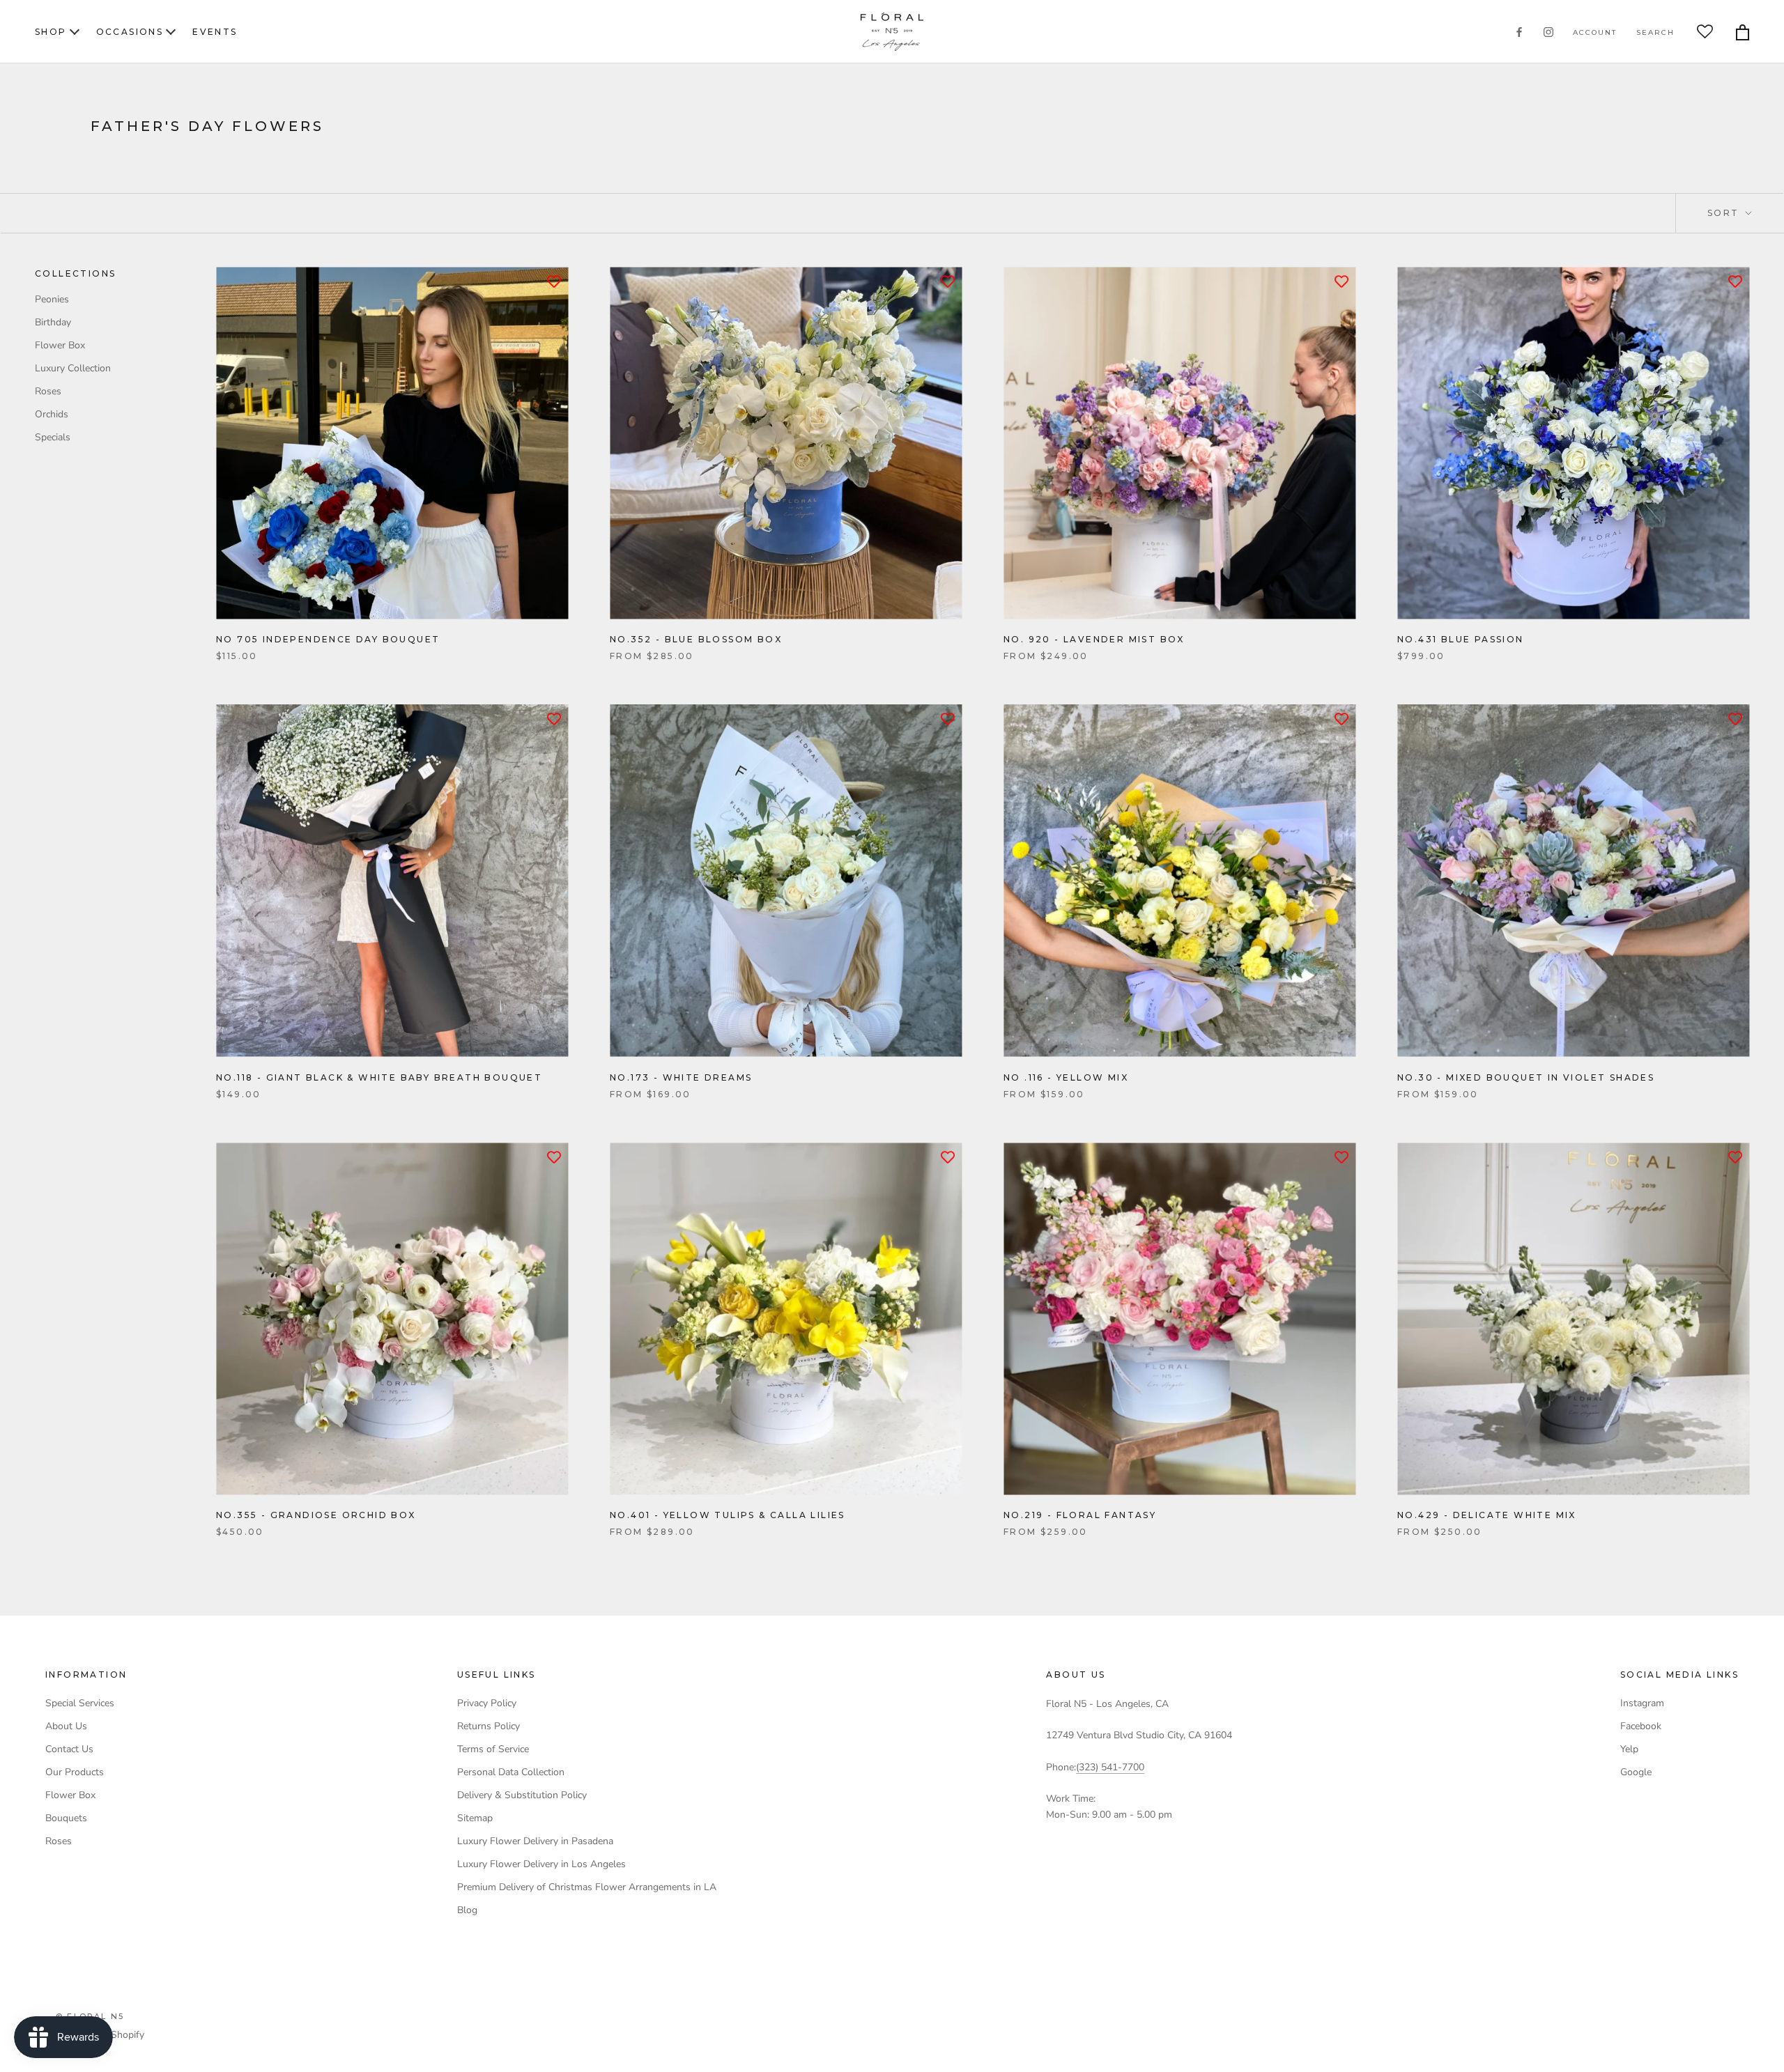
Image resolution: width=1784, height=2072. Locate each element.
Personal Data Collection (511, 1772)
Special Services (80, 1703)
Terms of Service (493, 1749)
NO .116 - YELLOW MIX (1066, 1077)
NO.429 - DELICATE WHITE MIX (1487, 1515)
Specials (53, 437)
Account (1595, 32)
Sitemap (475, 1818)
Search (1655, 32)
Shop (51, 32)
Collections (75, 273)
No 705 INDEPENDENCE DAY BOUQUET (328, 639)
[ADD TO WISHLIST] (554, 281)
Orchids (52, 414)
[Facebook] (1519, 32)
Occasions (130, 32)
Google (1636, 1772)
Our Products (75, 1772)
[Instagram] (1548, 32)
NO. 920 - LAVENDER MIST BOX (1094, 639)
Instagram (1642, 1703)
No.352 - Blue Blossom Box (696, 639)
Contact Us (69, 1749)
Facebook (1641, 1726)
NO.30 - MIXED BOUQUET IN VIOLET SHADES (1526, 1077)
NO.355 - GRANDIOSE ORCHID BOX (316, 1515)
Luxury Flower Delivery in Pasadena (535, 1841)
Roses (48, 391)
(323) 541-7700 (1110, 1767)
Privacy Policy (487, 1703)
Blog (467, 1910)
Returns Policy (489, 1726)
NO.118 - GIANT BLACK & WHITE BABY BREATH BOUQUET (379, 1077)
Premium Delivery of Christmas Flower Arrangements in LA (587, 1887)
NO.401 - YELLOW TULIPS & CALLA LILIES (728, 1515)
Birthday (53, 322)
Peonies (52, 299)
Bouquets (66, 1818)
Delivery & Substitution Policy (522, 1795)
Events (215, 32)
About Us (66, 1726)
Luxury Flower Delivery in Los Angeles (541, 1864)
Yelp (1629, 1749)
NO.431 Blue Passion (1461, 639)
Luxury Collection (73, 368)
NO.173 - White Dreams (681, 1077)
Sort (1725, 213)
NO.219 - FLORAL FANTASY (1080, 1515)
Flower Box (60, 345)
